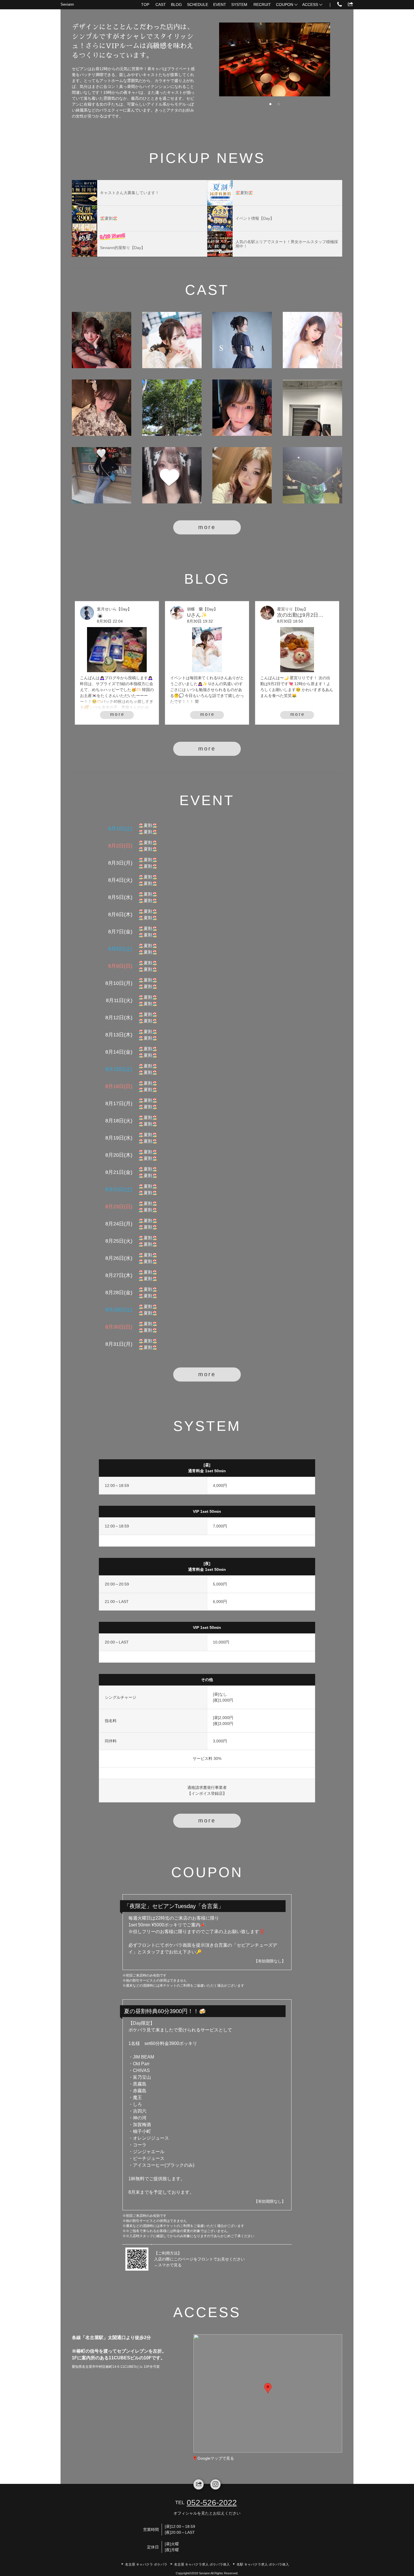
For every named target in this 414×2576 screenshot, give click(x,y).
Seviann (67, 4)
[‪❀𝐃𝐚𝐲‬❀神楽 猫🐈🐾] (312, 340)
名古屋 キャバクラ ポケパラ (146, 2564)
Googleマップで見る (216, 2458)
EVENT (220, 5)
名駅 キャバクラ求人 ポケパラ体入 (263, 2564)
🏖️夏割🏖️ (148, 825)
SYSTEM (239, 5)
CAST (161, 5)
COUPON (285, 5)
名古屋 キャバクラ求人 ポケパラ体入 (202, 2564)
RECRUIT (262, 5)
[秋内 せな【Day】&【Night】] (312, 408)
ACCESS (310, 5)
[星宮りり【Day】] (102, 408)
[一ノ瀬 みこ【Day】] (102, 475)
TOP (145, 5)
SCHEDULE (198, 5)
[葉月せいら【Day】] (242, 340)
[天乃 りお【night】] (172, 475)
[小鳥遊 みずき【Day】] (172, 408)
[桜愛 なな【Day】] (102, 340)
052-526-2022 (212, 2503)
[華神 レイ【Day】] (242, 408)
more (207, 527)
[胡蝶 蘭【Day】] (172, 340)
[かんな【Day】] (242, 475)
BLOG (176, 5)
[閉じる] (291, 2358)
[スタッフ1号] (312, 475)
